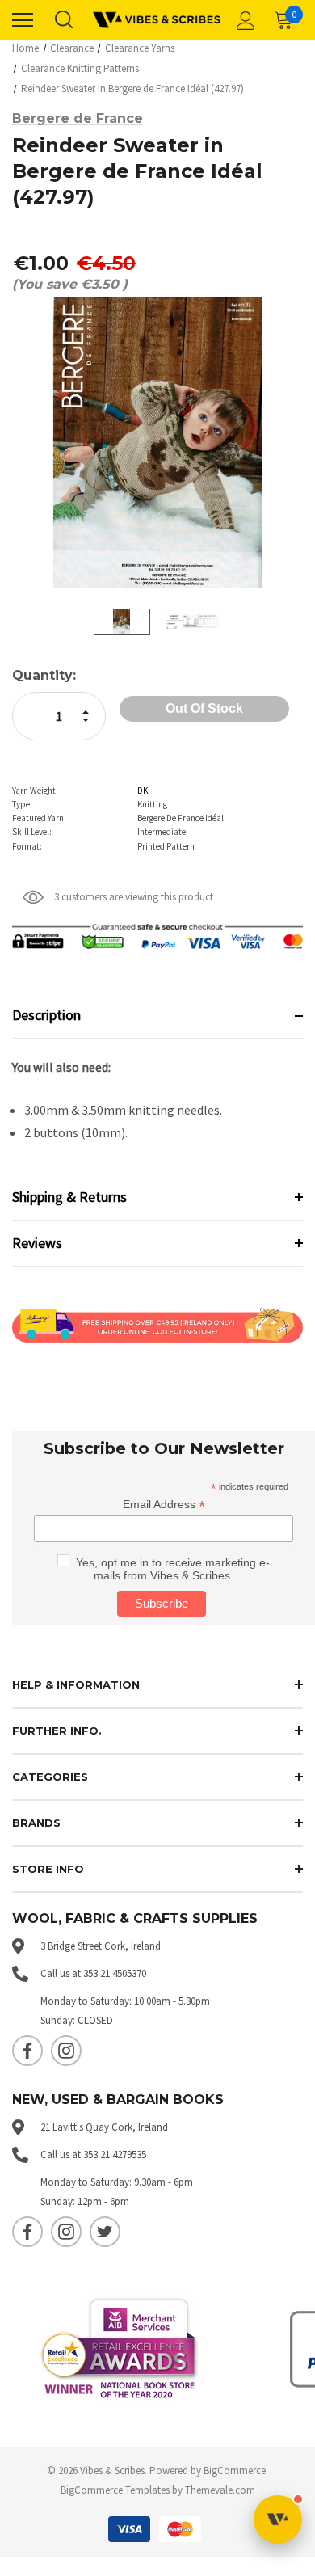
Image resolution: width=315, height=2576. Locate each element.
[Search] (63, 20)
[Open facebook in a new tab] (27, 2051)
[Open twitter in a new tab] (105, 2232)
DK (143, 791)
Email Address (164, 1505)
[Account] (243, 20)
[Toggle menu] (23, 20)
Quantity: (44, 675)
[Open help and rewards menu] (278, 2519)
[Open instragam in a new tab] (66, 2051)
